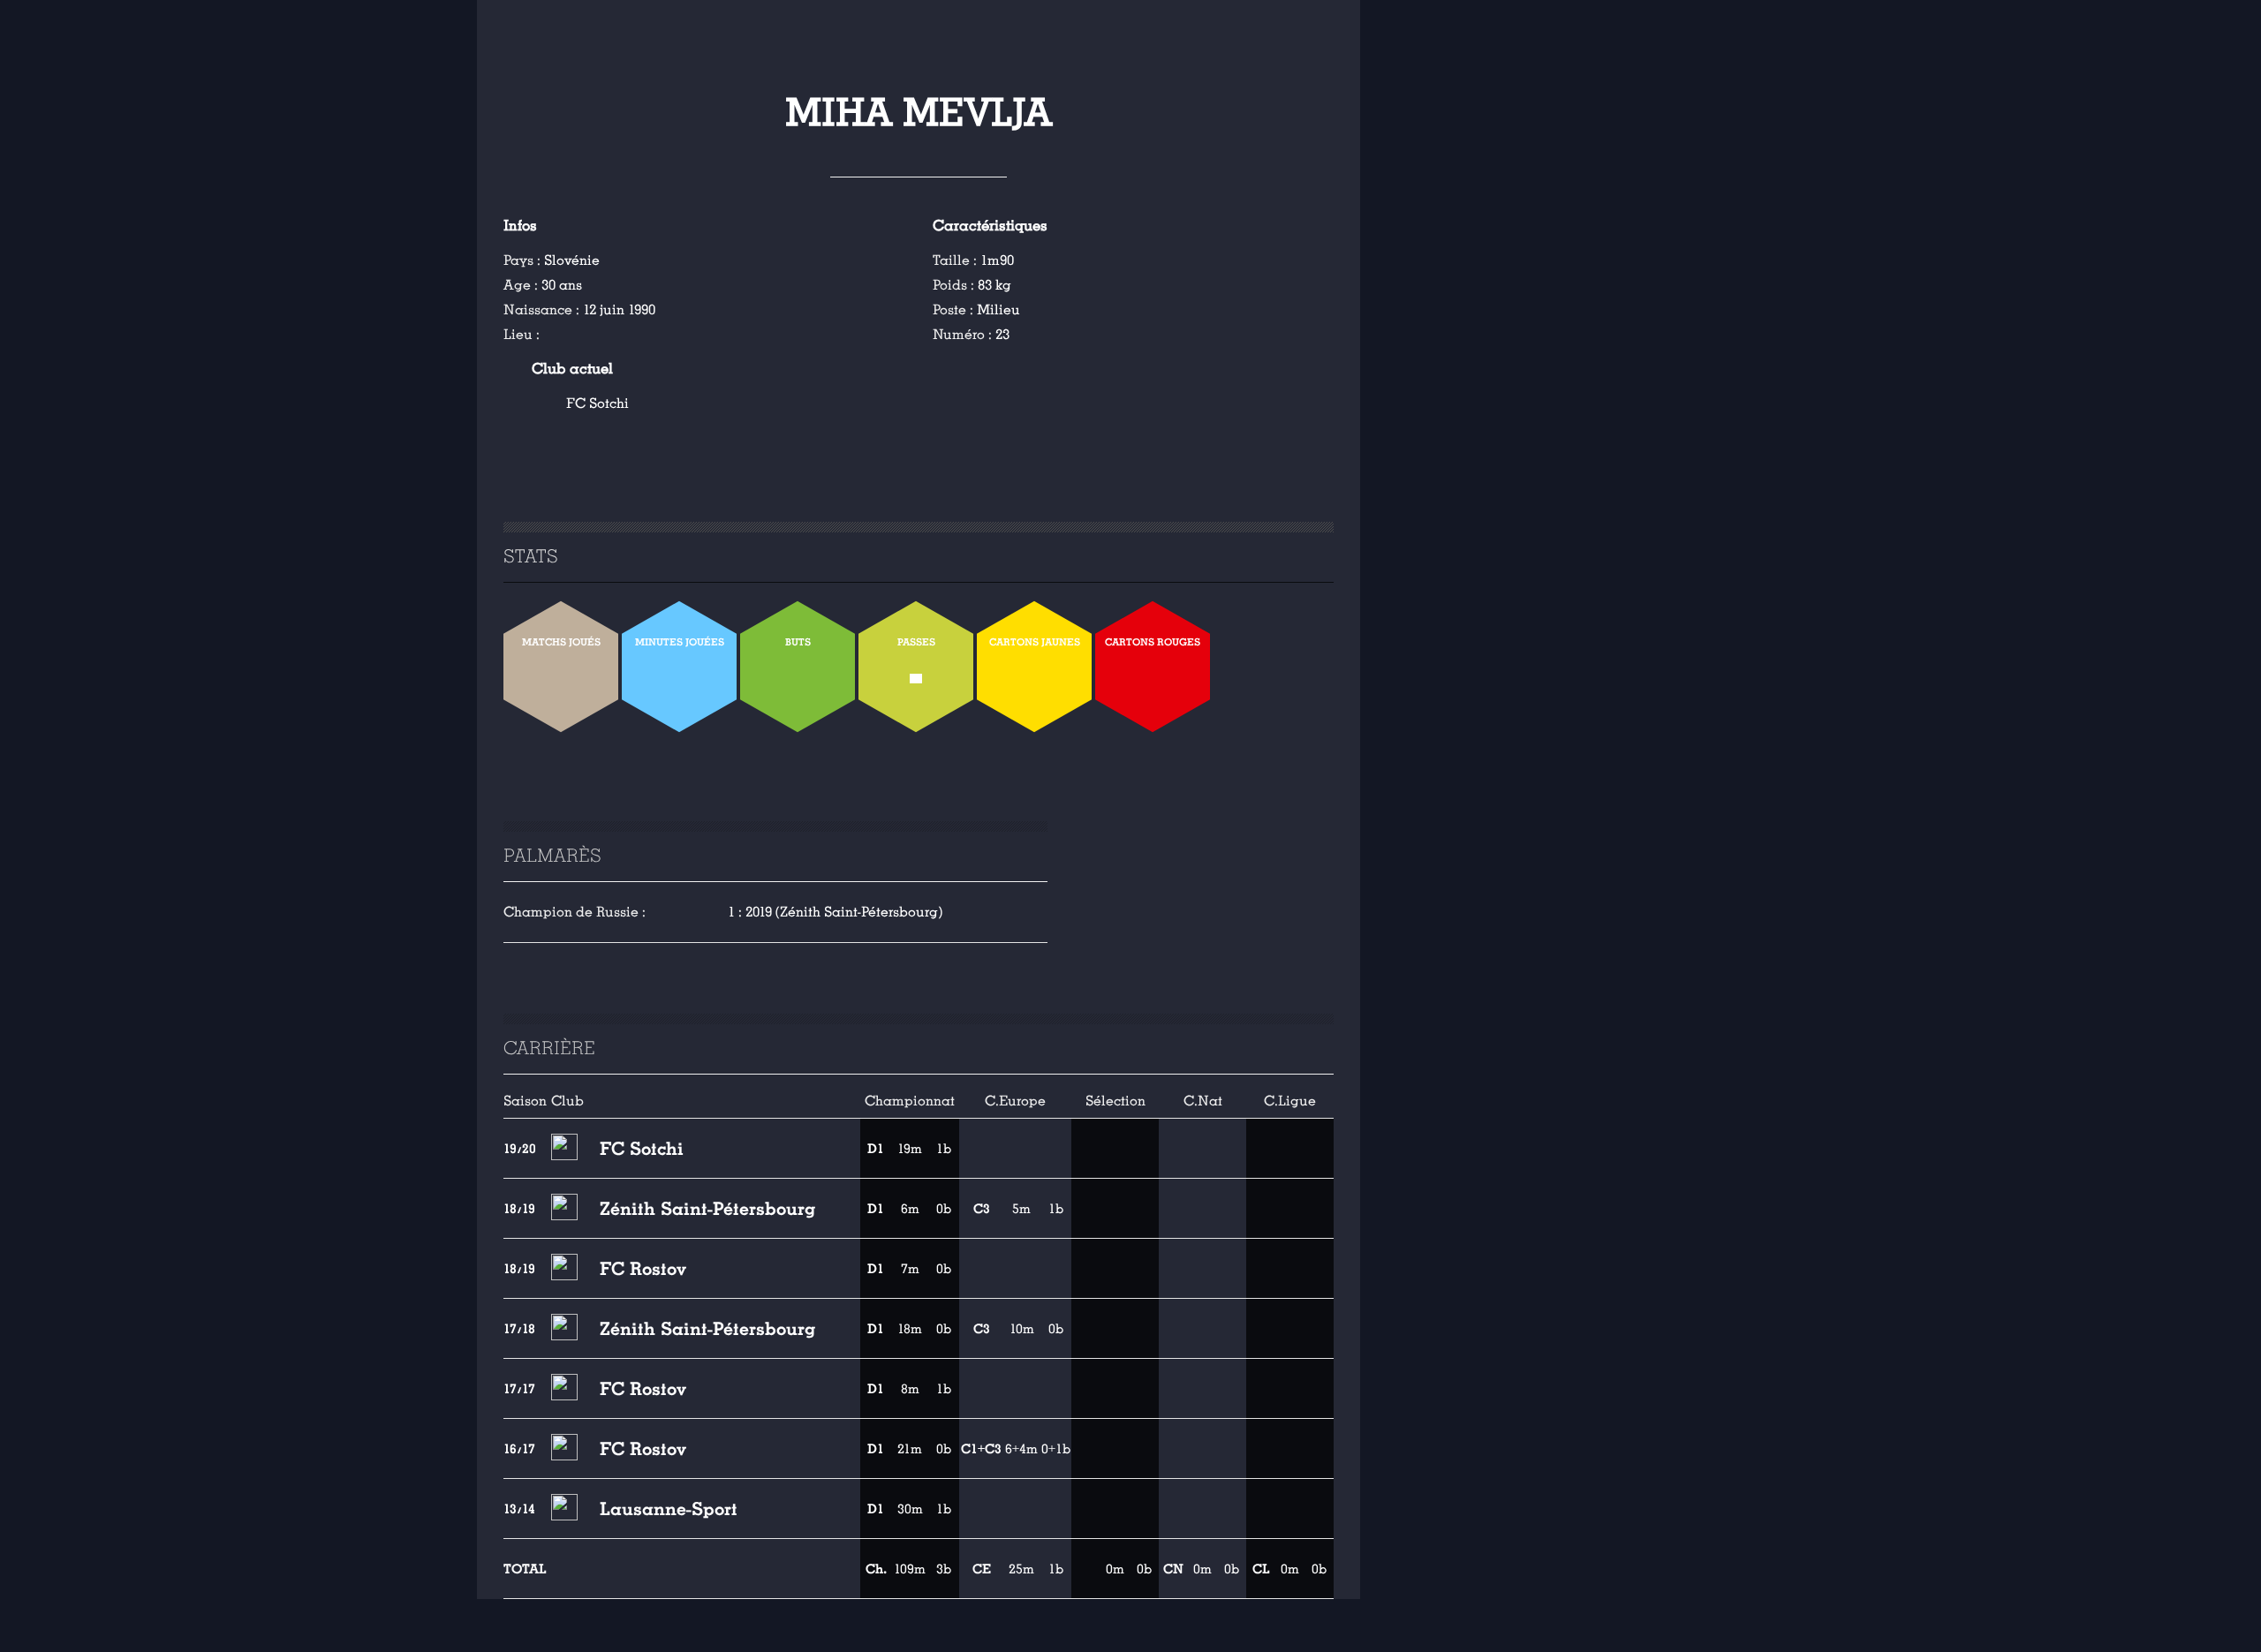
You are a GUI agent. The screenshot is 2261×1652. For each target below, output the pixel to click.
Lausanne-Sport (669, 1509)
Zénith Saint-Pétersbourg (707, 1209)
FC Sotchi (597, 404)
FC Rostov (643, 1269)
